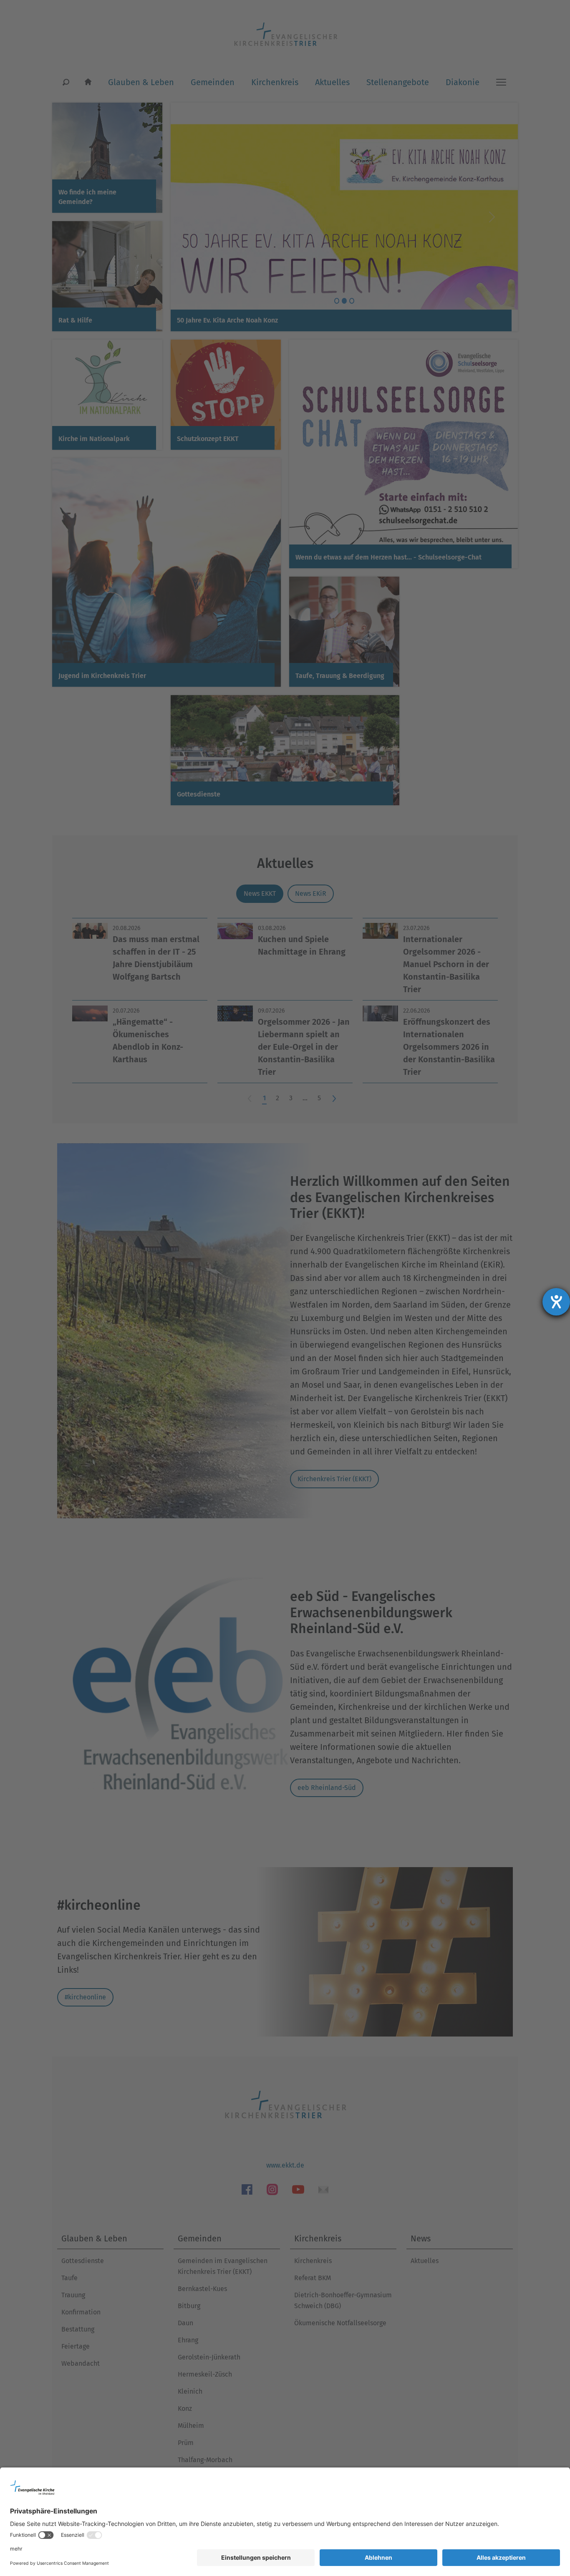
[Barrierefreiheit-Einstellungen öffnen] (556, 1302)
